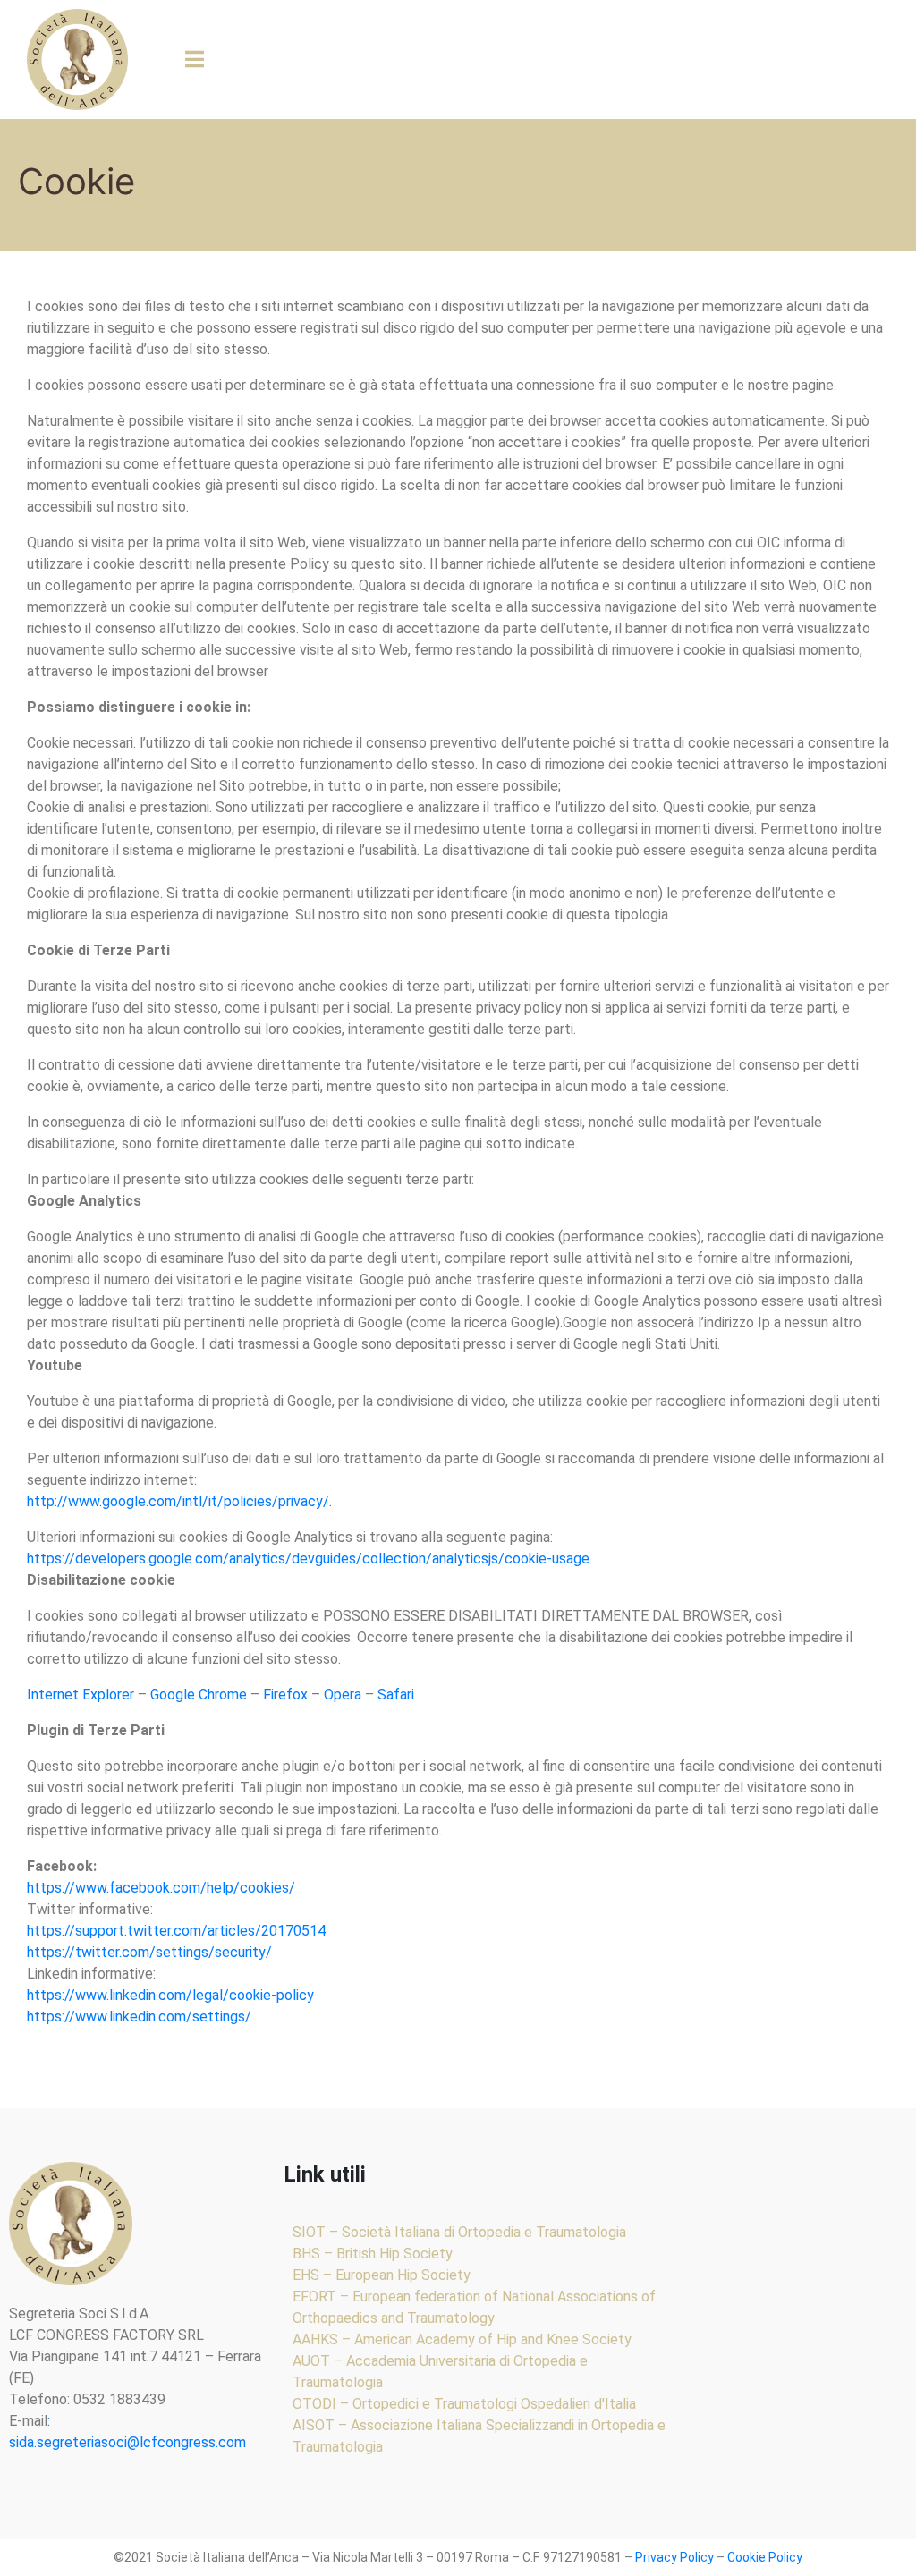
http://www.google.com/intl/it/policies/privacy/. (179, 1501)
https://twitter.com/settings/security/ (149, 1952)
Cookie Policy (765, 2557)
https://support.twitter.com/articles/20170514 (176, 1931)
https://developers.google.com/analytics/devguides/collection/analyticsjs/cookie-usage (308, 1559)
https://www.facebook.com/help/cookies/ (161, 1888)
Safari (396, 1695)
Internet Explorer (81, 1695)
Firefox (285, 1695)
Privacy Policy (674, 2557)
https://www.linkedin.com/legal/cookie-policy (170, 1995)
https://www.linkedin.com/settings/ (139, 2017)
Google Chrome (199, 1695)
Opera (343, 1695)
